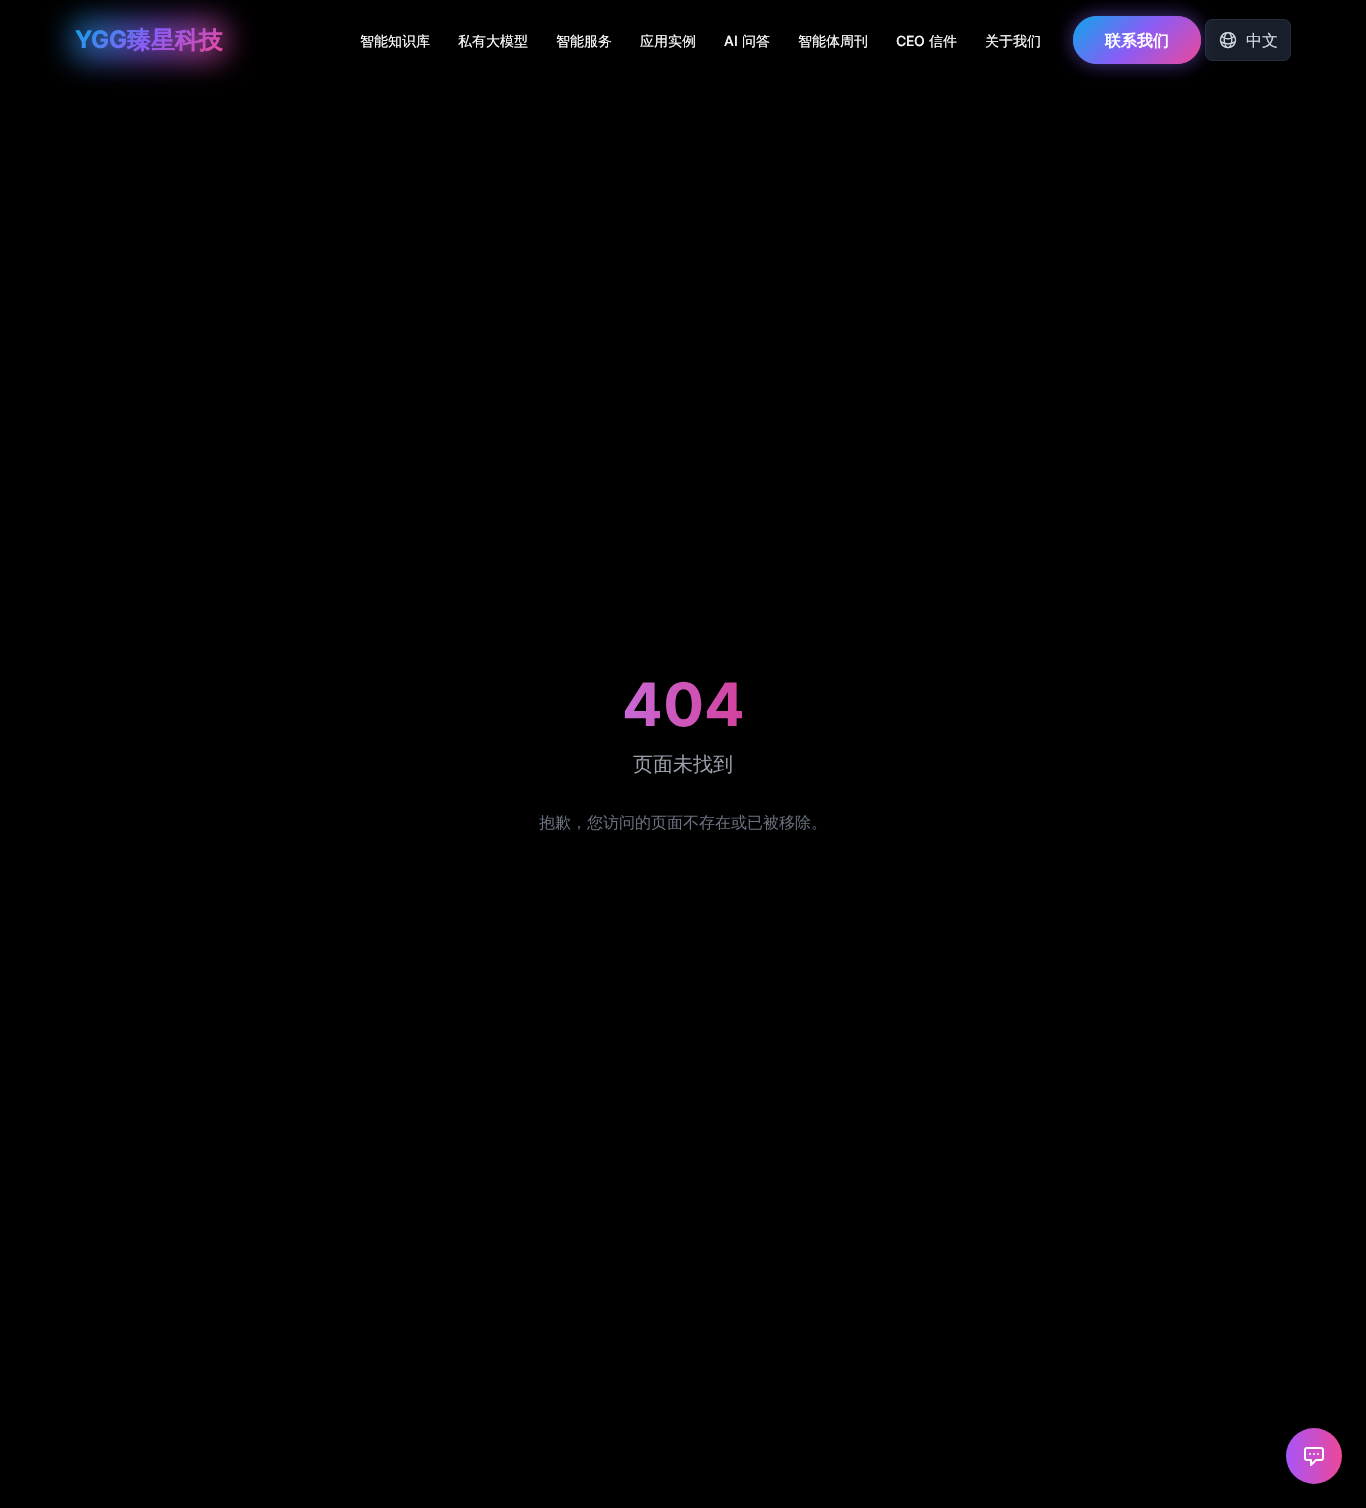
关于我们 (1013, 40)
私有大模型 (493, 40)
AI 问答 (747, 40)
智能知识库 (395, 40)
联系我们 (1137, 40)
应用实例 (668, 40)
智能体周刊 (833, 40)
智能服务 (584, 40)
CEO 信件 (926, 40)
